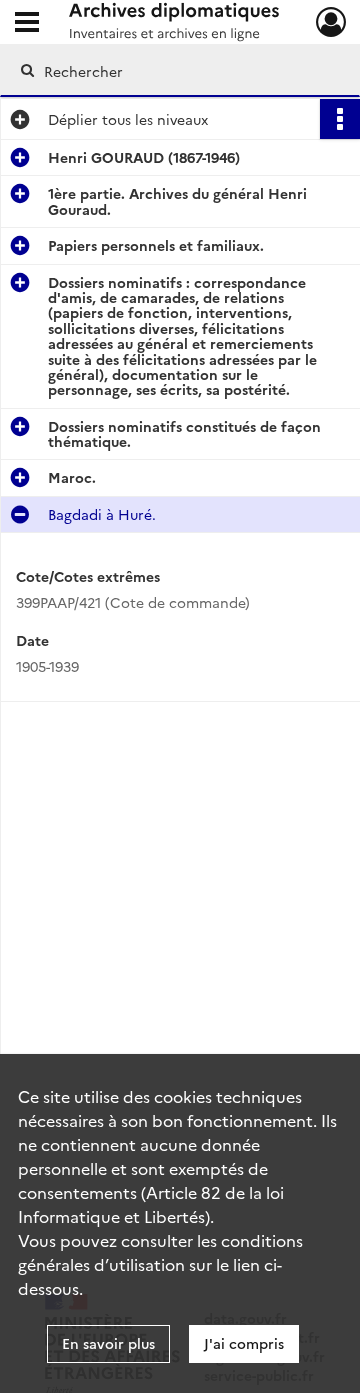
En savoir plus (108, 1343)
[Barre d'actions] (340, 119)
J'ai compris (244, 1343)
